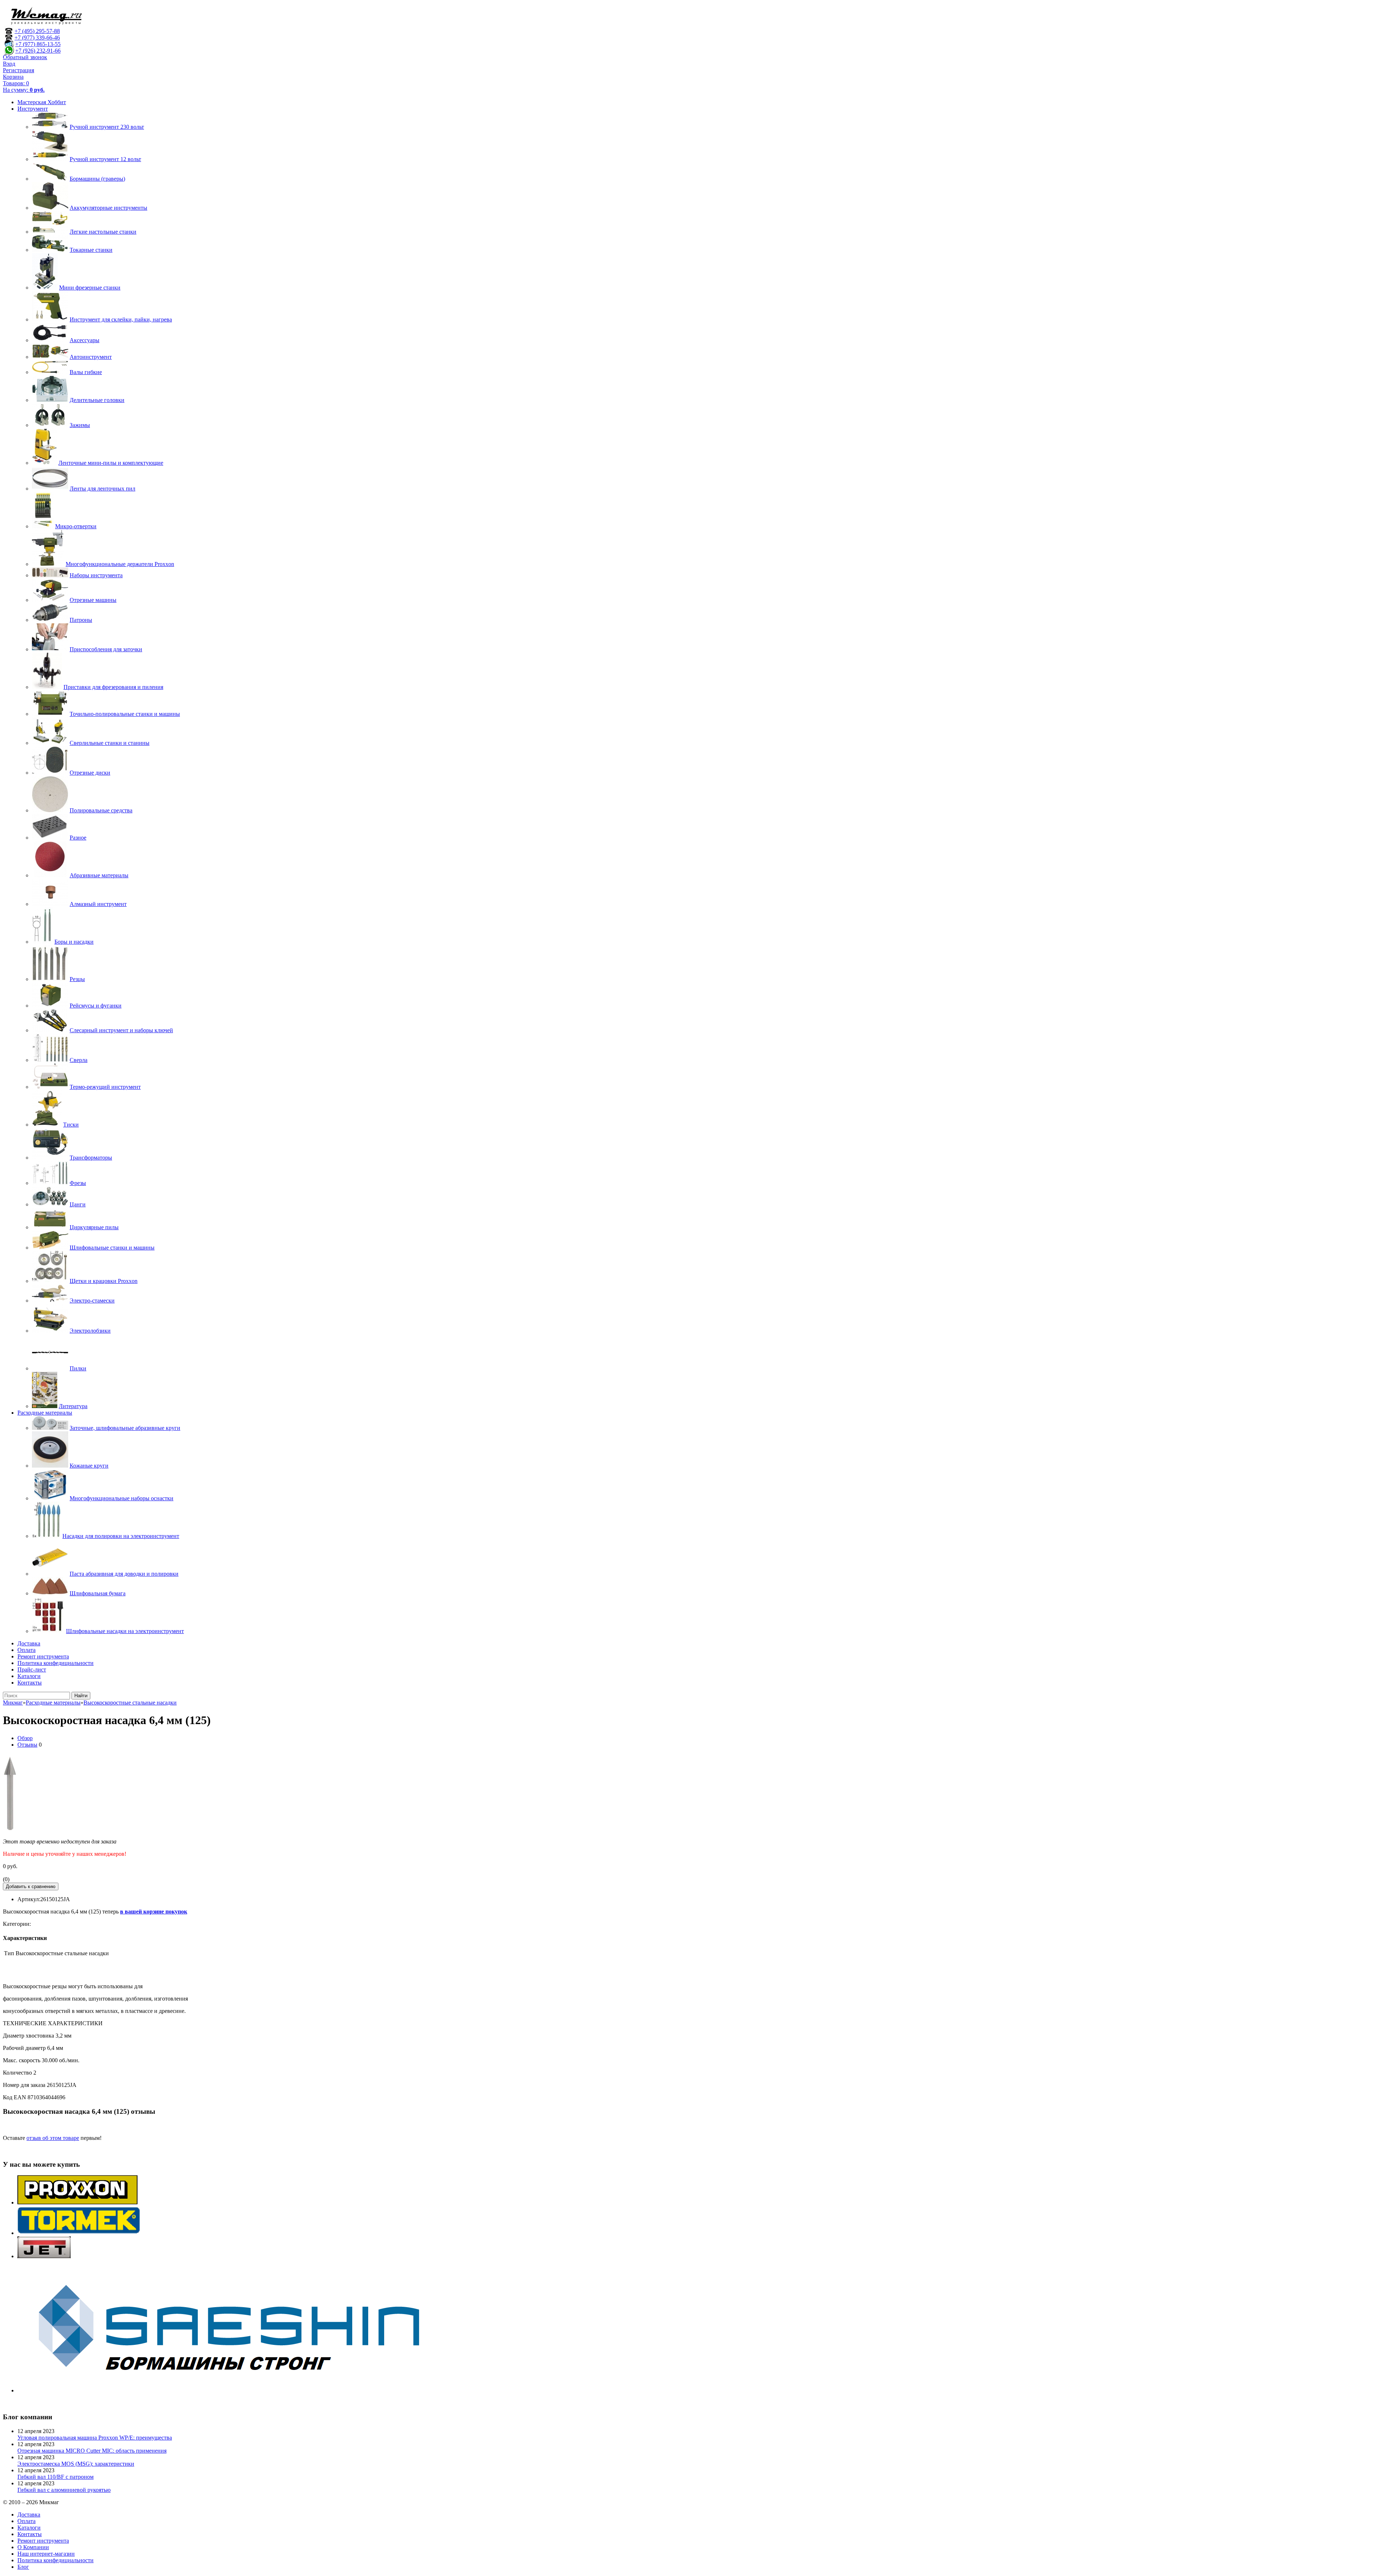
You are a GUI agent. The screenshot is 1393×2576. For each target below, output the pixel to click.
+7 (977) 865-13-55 (38, 44)
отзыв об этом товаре (53, 2138)
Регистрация (19, 70)
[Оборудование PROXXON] (77, 2202)
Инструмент (33, 109)
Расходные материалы (45, 1413)
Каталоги (29, 1676)
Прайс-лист (32, 1670)
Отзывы (27, 1745)
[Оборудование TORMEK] (79, 2233)
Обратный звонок (25, 57)
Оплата (26, 1650)
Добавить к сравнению (31, 1886)
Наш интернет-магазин (46, 2554)
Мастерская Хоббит (42, 102)
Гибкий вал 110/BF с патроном (56, 2477)
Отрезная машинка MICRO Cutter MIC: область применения (92, 2451)
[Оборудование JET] (44, 2256)
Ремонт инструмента (43, 1656)
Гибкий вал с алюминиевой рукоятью (64, 2490)
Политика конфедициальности (56, 1663)
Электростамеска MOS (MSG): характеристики (76, 2464)
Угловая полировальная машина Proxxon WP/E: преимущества (95, 2438)
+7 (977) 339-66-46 (37, 38)
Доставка (29, 1643)
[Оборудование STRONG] (239, 2390)
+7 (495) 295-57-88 (37, 31)
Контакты (30, 1683)
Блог (23, 2567)
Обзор (25, 1738)
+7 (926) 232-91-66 (38, 51)
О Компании (33, 2547)
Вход (9, 64)
